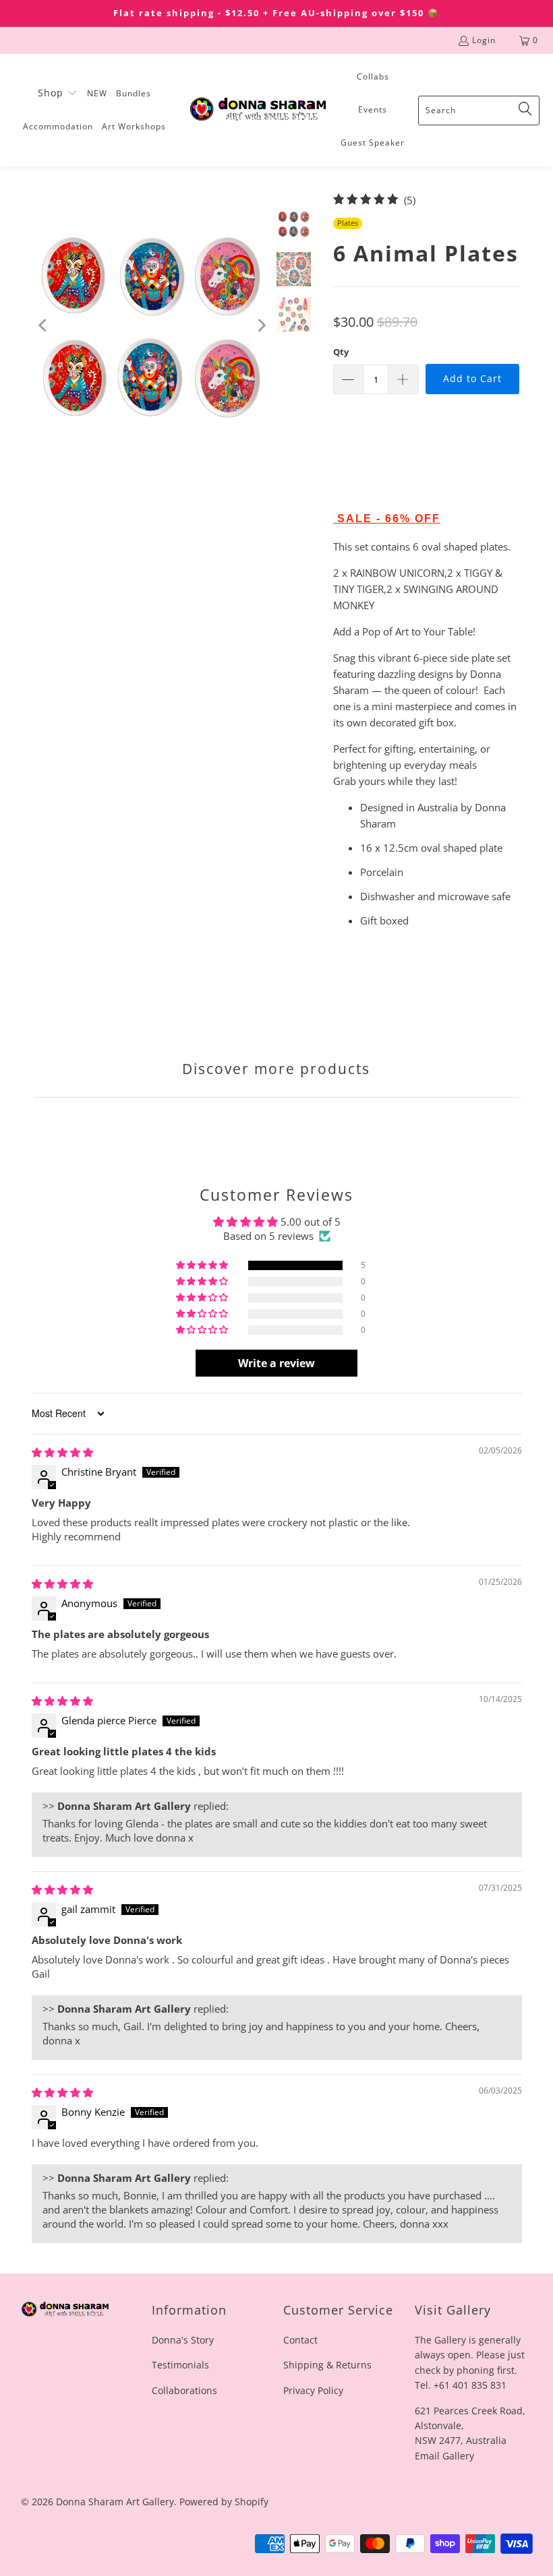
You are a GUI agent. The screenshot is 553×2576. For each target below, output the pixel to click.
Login (484, 40)
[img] (62, 1452)
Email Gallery (444, 2456)
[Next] (261, 325)
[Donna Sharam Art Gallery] (258, 110)
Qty (341, 352)
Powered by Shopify (224, 2502)
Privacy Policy (313, 2390)
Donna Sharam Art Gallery (115, 2502)
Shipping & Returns (327, 2365)
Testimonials (180, 2365)
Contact (300, 2340)
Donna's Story (183, 2340)
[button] (58, 94)
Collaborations (184, 2390)
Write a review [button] (276, 1363)
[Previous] (44, 325)
